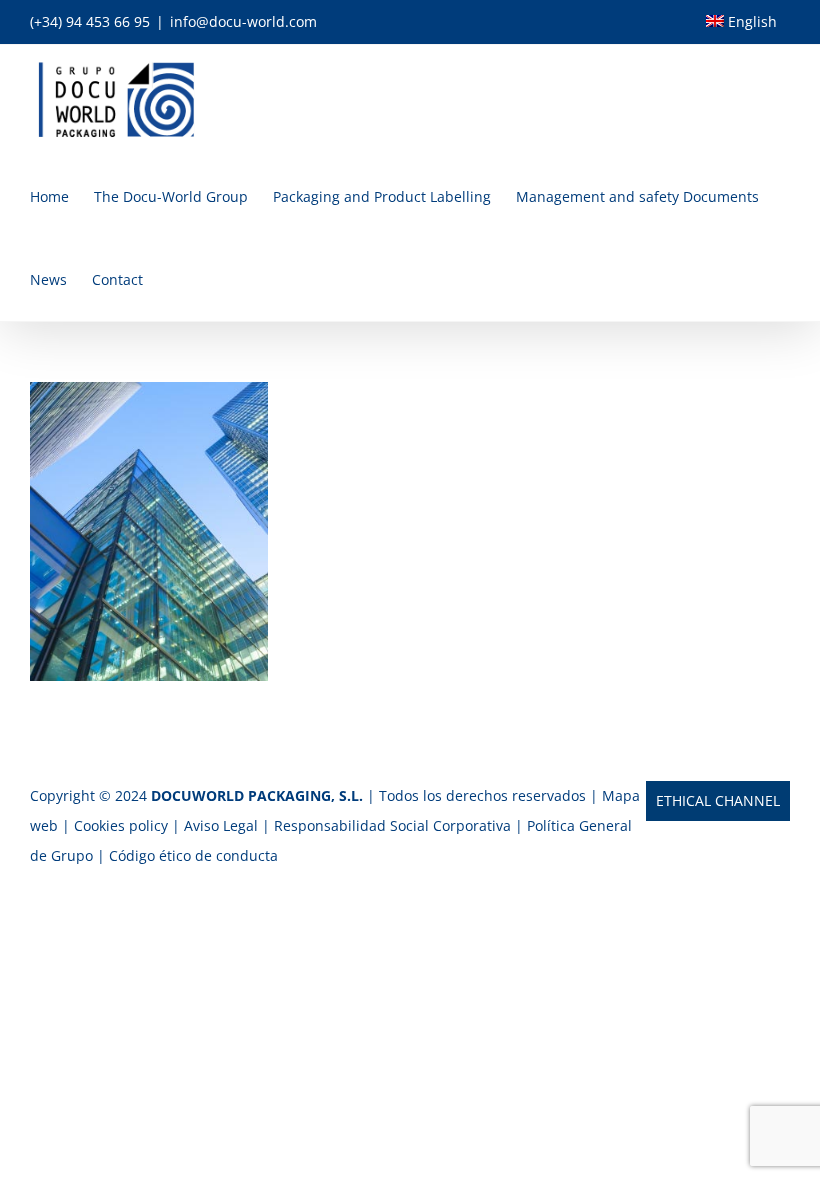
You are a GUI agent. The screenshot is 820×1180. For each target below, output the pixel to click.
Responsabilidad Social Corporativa (394, 825)
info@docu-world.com (243, 21)
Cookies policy (121, 825)
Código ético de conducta (193, 855)
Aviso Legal (223, 825)
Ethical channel (718, 800)
